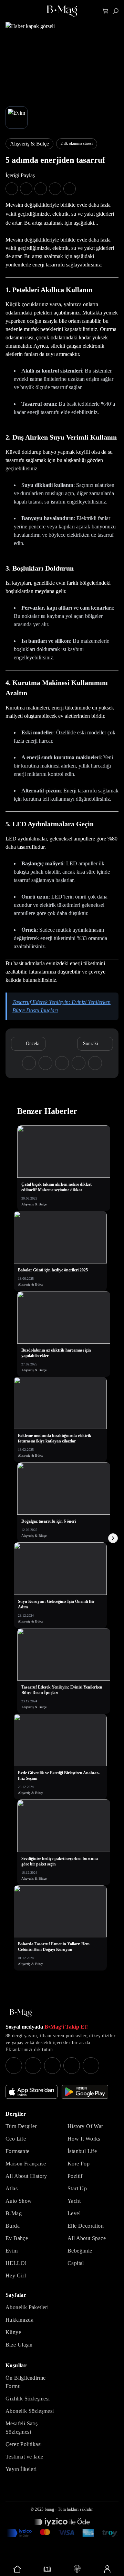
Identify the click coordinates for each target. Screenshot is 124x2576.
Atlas (12, 2188)
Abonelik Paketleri (27, 2307)
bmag (49, 2509)
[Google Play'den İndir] (85, 2092)
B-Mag (14, 2213)
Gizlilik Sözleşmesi (28, 2399)
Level (74, 2213)
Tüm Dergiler (21, 2126)
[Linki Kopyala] (95, 1063)
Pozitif (75, 2176)
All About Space (87, 2238)
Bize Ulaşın (19, 2345)
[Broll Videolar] (77, 2569)
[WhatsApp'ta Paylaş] (41, 189)
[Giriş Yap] (107, 2569)
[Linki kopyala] (70, 189)
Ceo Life (16, 2139)
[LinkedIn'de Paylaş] (55, 189)
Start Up (77, 2188)
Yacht (74, 2201)
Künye (13, 2332)
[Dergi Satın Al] (47, 2569)
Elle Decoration (86, 2226)
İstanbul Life (82, 2151)
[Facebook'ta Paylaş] (12, 189)
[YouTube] (33, 2066)
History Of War (85, 2126)
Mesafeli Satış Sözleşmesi (22, 2428)
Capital (76, 2263)
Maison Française (26, 2164)
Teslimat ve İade (24, 2457)
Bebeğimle (80, 2251)
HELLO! (16, 2263)
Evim (12, 2251)
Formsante (18, 2151)
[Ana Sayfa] (21, 2013)
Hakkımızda (19, 2320)
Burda (13, 2226)
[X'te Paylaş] (26, 189)
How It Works (84, 2139)
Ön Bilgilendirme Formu (25, 2382)
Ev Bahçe (17, 2238)
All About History (26, 2176)
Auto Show (19, 2201)
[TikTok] (91, 2066)
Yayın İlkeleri (21, 2469)
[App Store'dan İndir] (32, 2092)
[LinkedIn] (72, 2066)
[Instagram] (14, 2066)
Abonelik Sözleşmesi (30, 2411)
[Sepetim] (106, 11)
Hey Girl (16, 2276)
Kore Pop (79, 2164)
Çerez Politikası (24, 2444)
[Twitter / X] (52, 2066)
